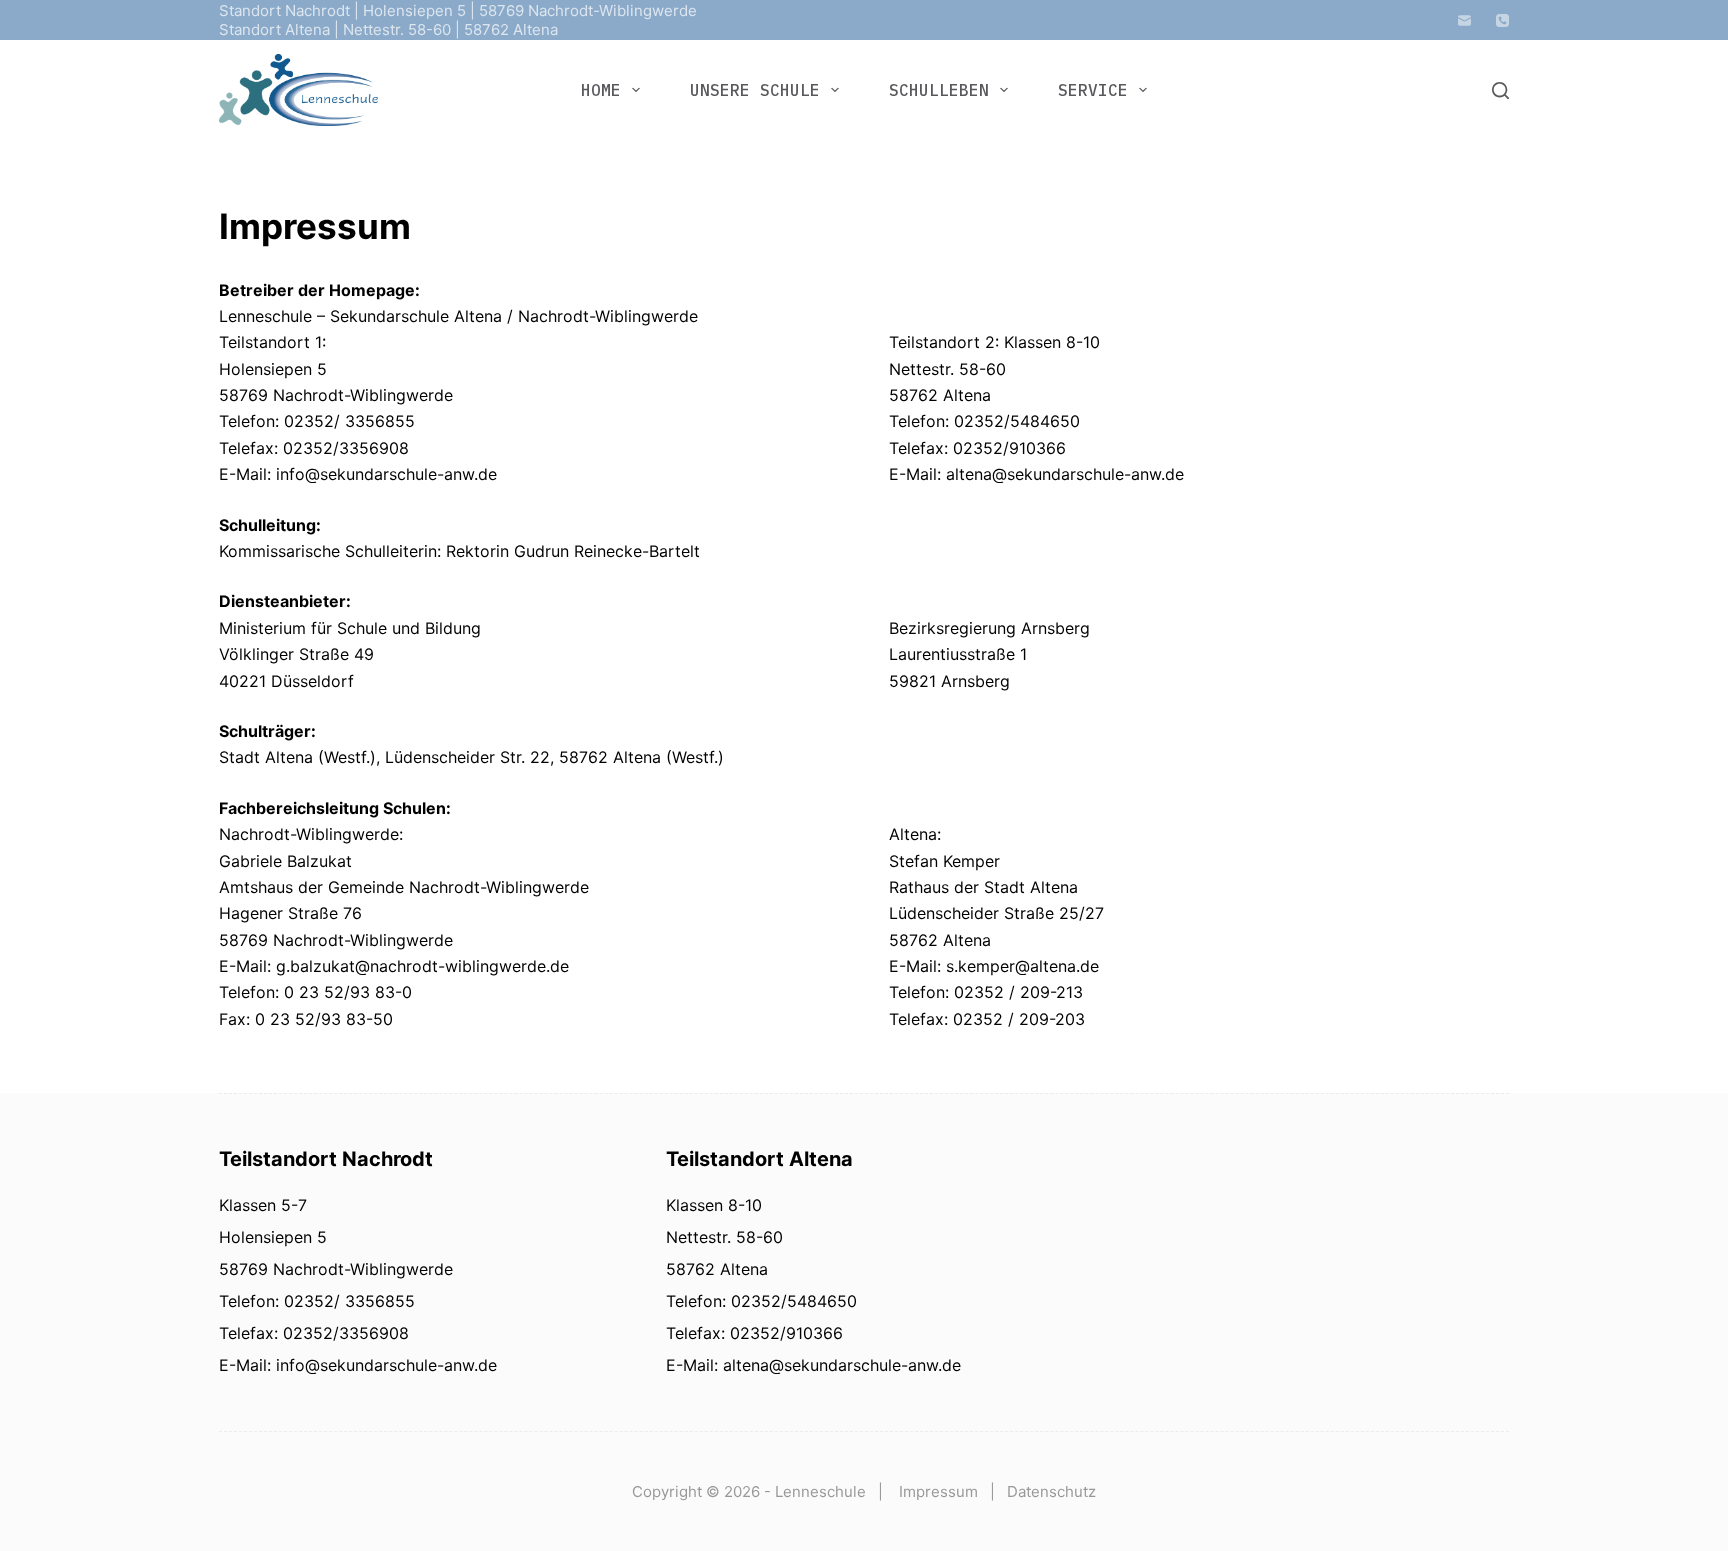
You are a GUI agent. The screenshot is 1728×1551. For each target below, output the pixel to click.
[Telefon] (1502, 20)
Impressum (938, 1491)
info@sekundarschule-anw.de (384, 1365)
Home (601, 90)
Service (1093, 90)
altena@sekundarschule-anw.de (839, 1365)
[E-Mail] (1464, 20)
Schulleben (939, 90)
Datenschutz (1051, 1491)
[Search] (1500, 90)
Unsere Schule (755, 90)
